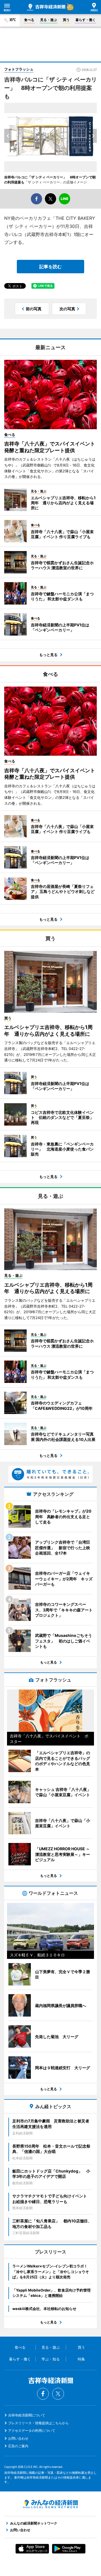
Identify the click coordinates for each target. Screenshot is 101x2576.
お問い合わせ (18, 2438)
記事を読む (50, 267)
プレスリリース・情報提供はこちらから (38, 2423)
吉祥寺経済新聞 (46, 7)
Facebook (43, 2394)
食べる (29, 20)
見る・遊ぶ (49, 20)
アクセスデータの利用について (32, 2431)
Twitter (58, 2394)
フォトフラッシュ (19, 69)
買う (66, 20)
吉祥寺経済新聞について (27, 2415)
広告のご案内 (18, 2446)
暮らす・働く (86, 20)
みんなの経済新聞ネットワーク (50, 2504)
